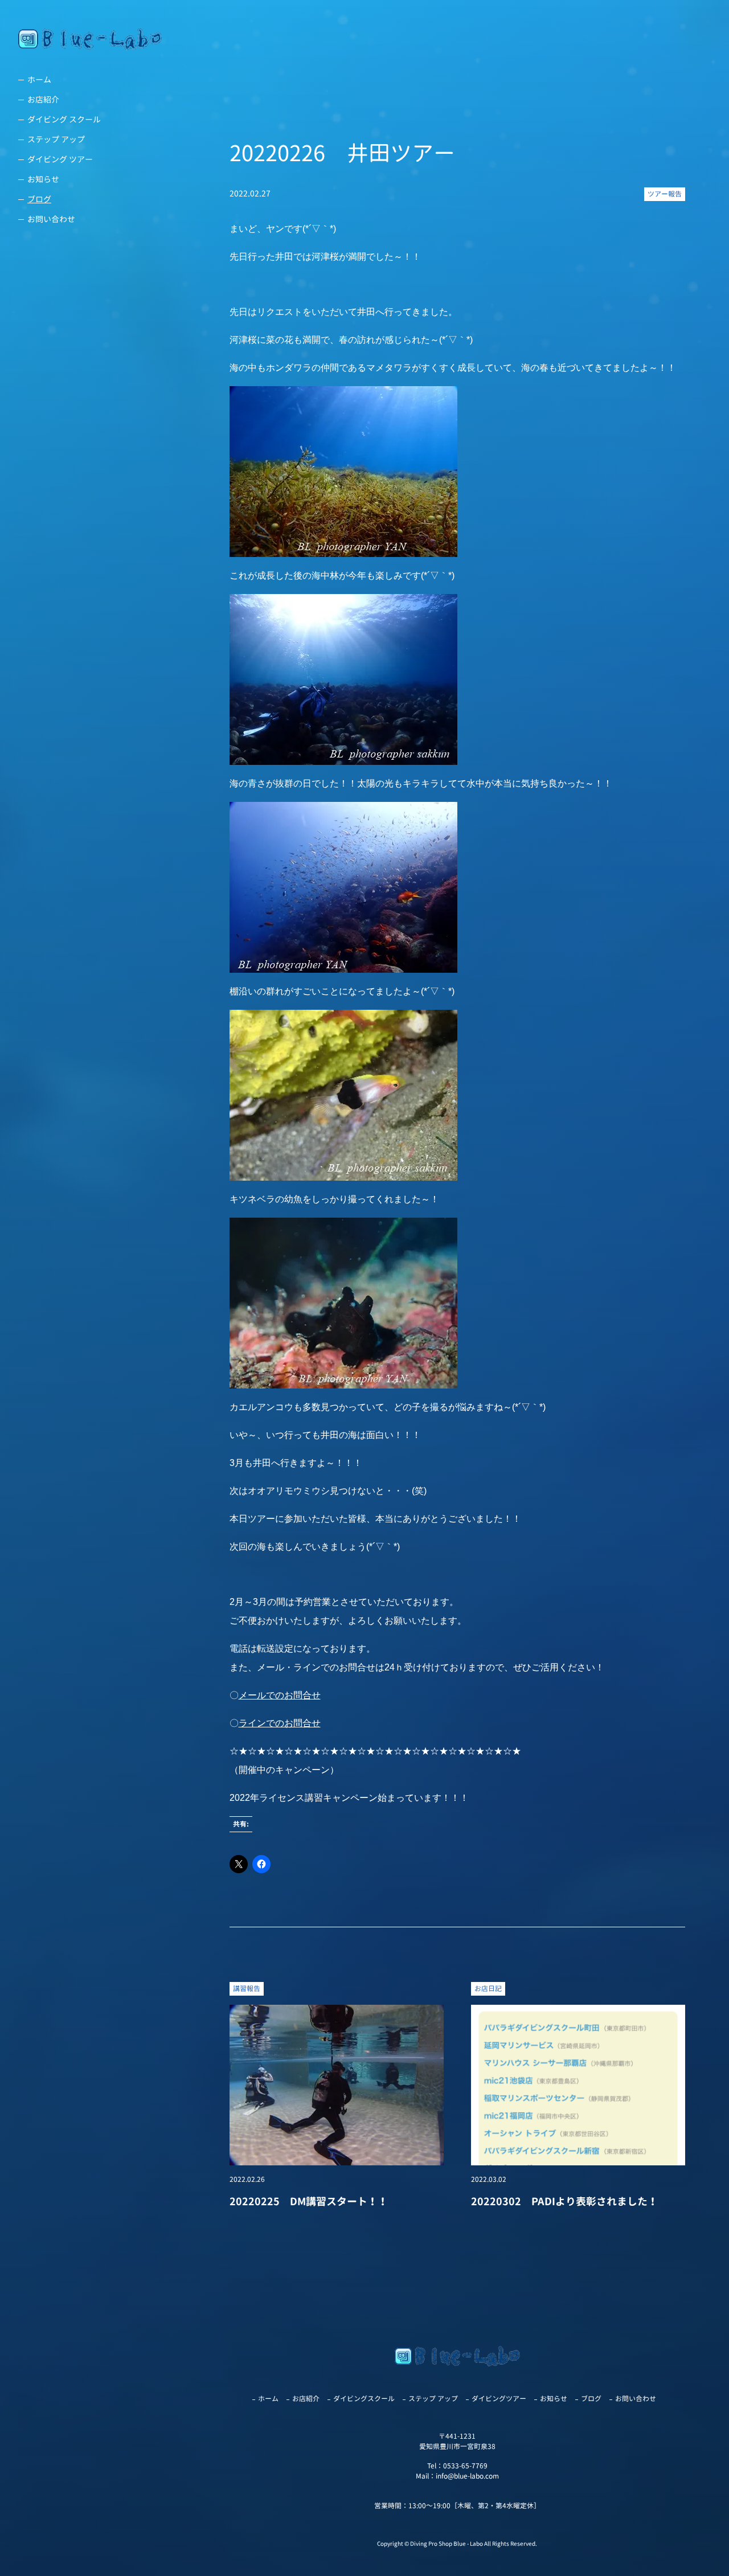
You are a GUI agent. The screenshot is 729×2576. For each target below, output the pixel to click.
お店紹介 (43, 99)
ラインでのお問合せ (280, 1723)
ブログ (39, 199)
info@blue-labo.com (467, 2476)
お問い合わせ (51, 219)
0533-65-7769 (465, 2466)
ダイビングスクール (364, 2399)
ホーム (39, 79)
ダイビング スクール (64, 119)
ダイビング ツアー (60, 159)
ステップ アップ (56, 139)
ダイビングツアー (499, 2399)
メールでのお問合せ (280, 1695)
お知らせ (43, 179)
